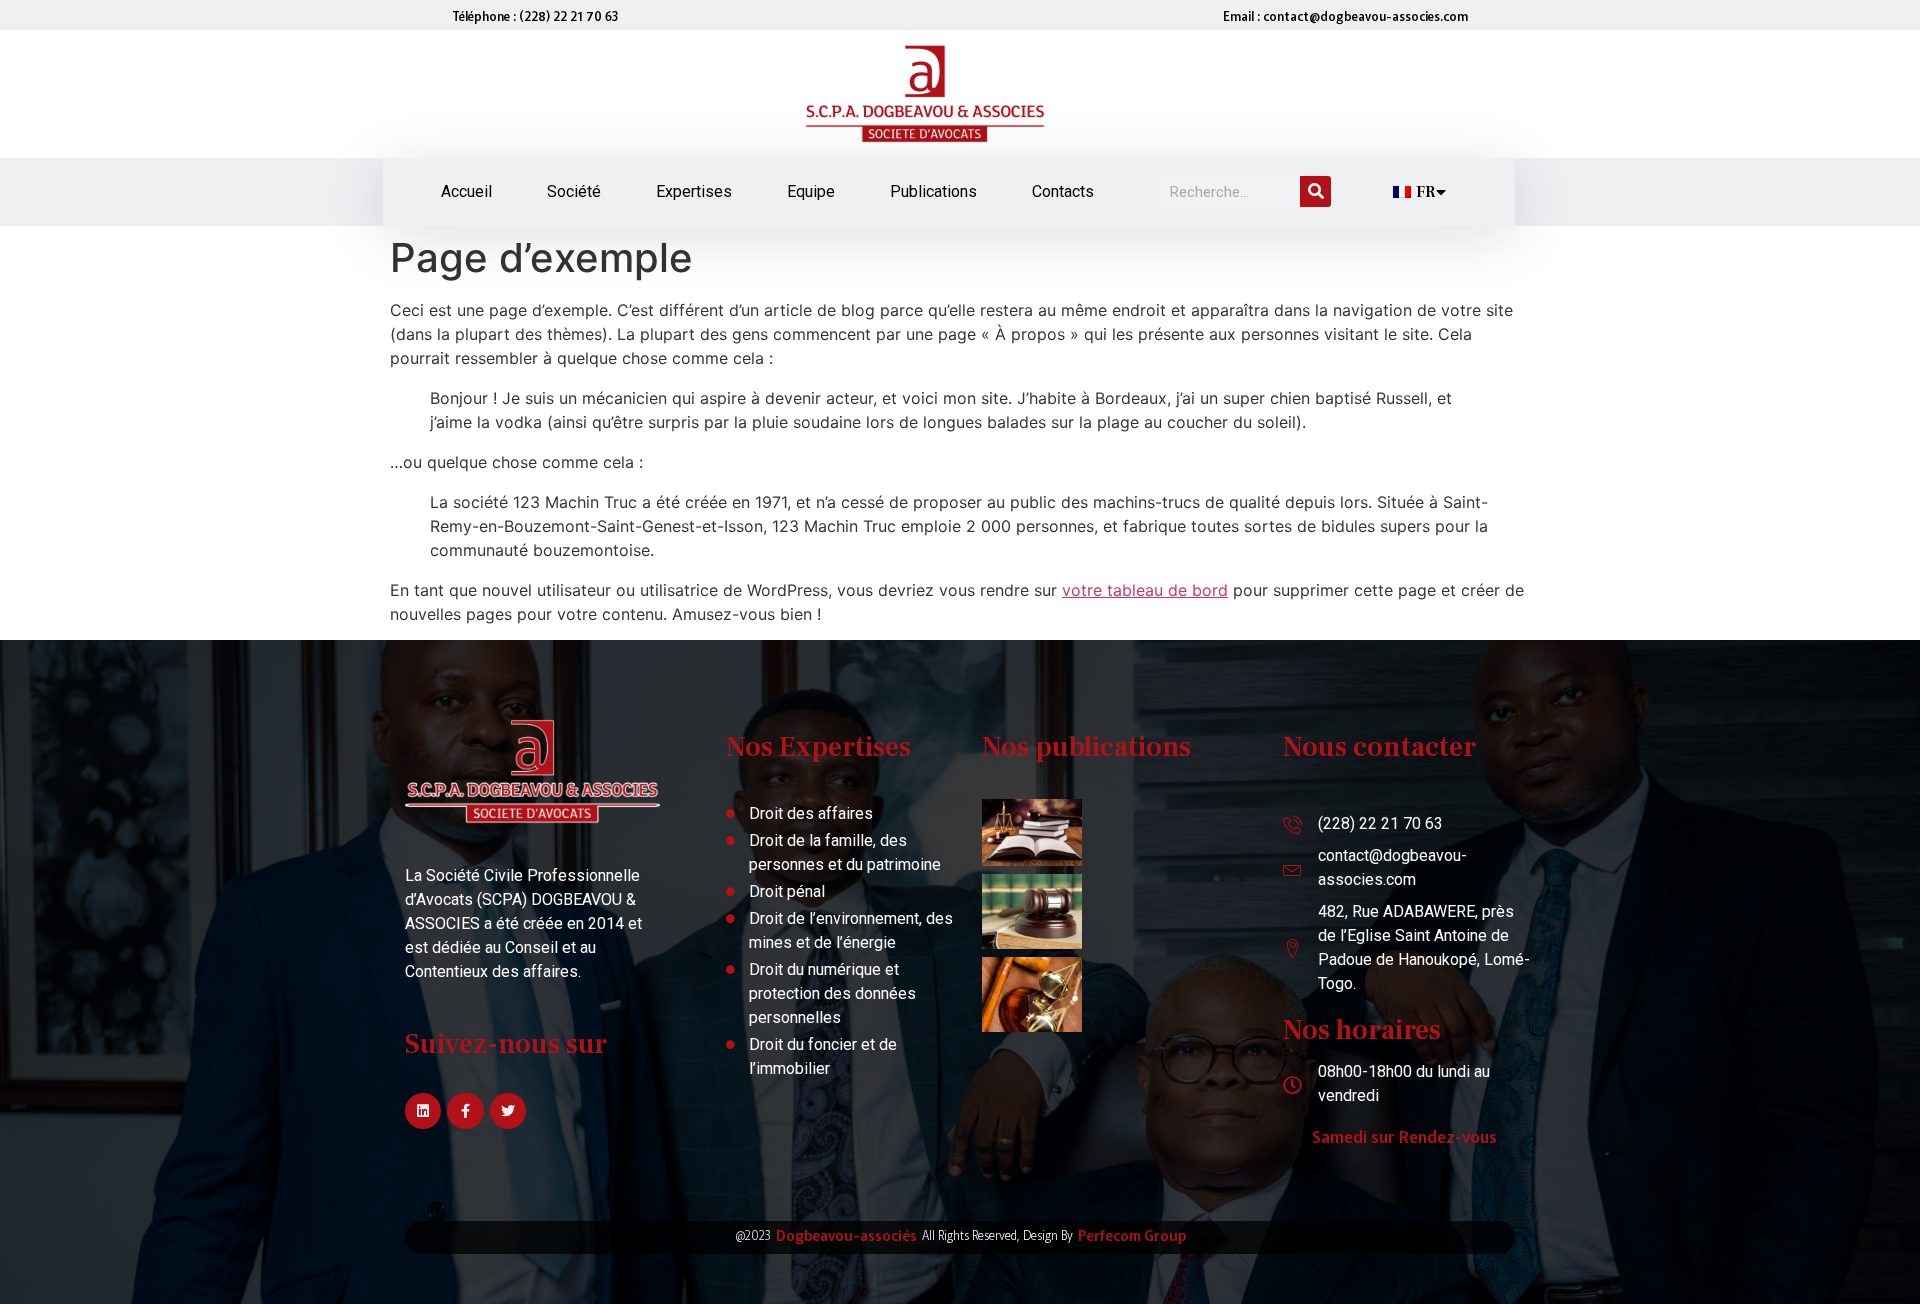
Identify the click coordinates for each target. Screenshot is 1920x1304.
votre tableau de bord (1145, 590)
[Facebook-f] (465, 1111)
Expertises (694, 191)
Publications (933, 191)
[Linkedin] (423, 1111)
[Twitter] (508, 1111)
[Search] (1315, 191)
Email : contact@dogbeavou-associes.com (1345, 15)
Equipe (811, 191)
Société (574, 191)
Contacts (1063, 191)
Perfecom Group (1132, 1235)
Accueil (466, 191)
